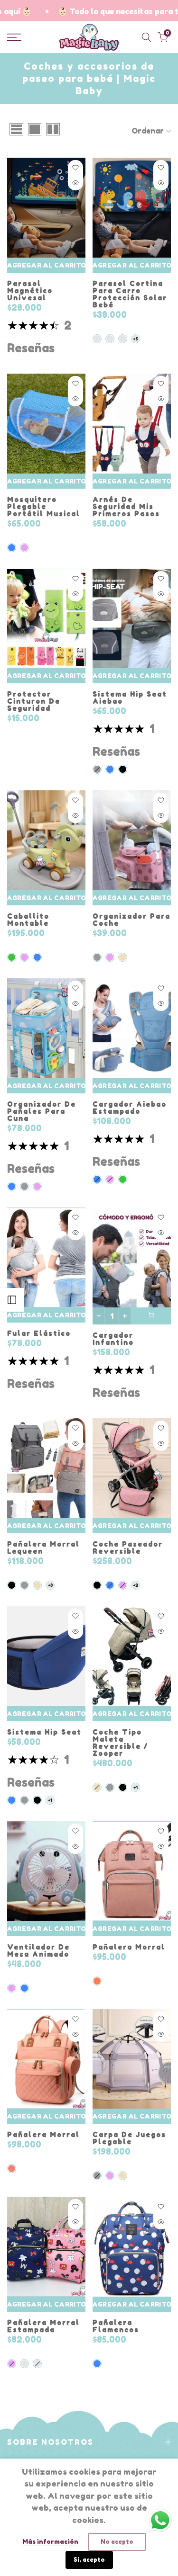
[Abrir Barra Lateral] (12, 1300)
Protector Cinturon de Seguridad (34, 701)
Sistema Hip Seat (44, 1732)
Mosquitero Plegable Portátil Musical (44, 506)
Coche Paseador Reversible (128, 1547)
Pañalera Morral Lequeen (43, 1547)
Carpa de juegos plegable (129, 2138)
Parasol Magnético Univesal (30, 291)
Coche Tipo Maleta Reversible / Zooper (120, 1743)
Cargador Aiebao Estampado (130, 1108)
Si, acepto (89, 2560)
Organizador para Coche (131, 920)
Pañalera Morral (129, 1947)
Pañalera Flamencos (116, 2326)
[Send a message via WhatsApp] (160, 2520)
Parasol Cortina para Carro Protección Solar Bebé (130, 294)
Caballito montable (28, 920)
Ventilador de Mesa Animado (38, 1950)
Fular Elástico (39, 1333)
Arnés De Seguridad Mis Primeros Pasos (126, 506)
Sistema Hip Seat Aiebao (130, 698)
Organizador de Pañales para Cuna (42, 1111)
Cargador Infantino (113, 1339)
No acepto (117, 2542)
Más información (50, 2541)
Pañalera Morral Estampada (43, 2326)
